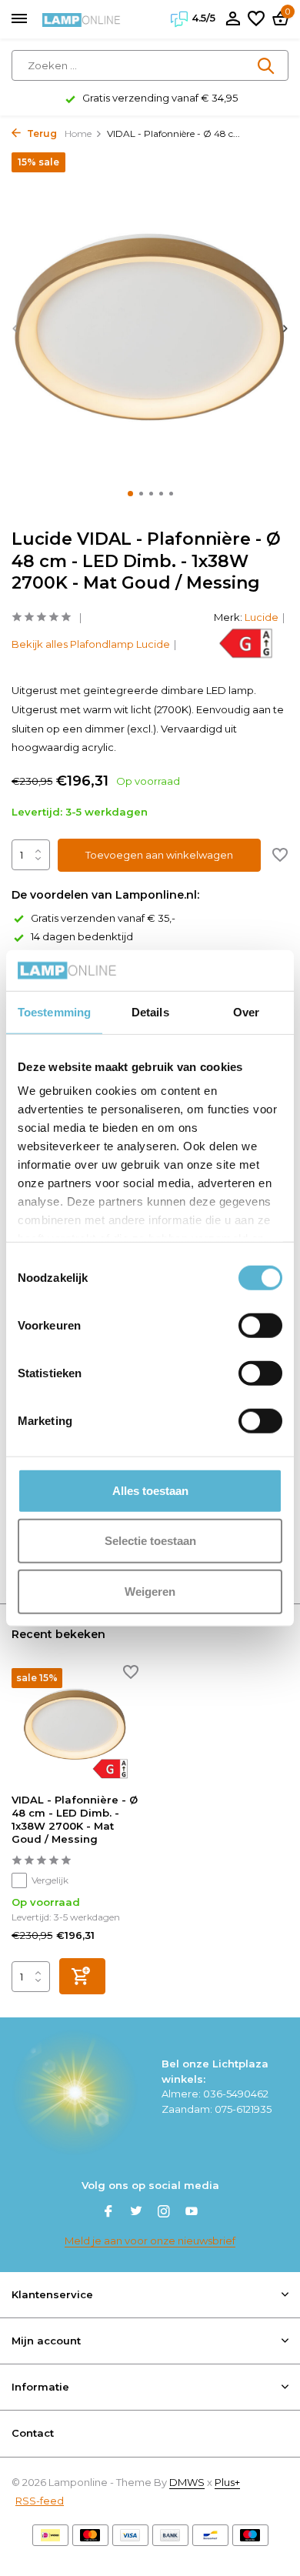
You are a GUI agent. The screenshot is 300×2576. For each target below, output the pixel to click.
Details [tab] (150, 1011)
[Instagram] (164, 2213)
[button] (130, 494)
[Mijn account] (233, 19)
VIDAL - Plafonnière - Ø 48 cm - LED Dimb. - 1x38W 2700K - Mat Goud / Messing (75, 1819)
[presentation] (15, 328)
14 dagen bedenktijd (82, 936)
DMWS (187, 2482)
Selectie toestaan (150, 1541)
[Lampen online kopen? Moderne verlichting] (82, 19)
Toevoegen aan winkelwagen (159, 855)
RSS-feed (40, 2501)
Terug (41, 133)
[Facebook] (108, 2213)
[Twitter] (136, 2213)
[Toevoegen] (82, 1976)
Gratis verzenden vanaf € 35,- (103, 918)
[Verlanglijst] (256, 19)
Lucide (262, 617)
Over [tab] (246, 1011)
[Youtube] (192, 2213)
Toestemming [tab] (54, 1011)
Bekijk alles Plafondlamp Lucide (91, 644)
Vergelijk (50, 1880)
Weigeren (150, 1591)
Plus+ (227, 2482)
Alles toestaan (150, 1490)
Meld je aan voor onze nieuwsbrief (150, 2241)
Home (78, 133)
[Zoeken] (267, 65)
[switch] (260, 1325)
